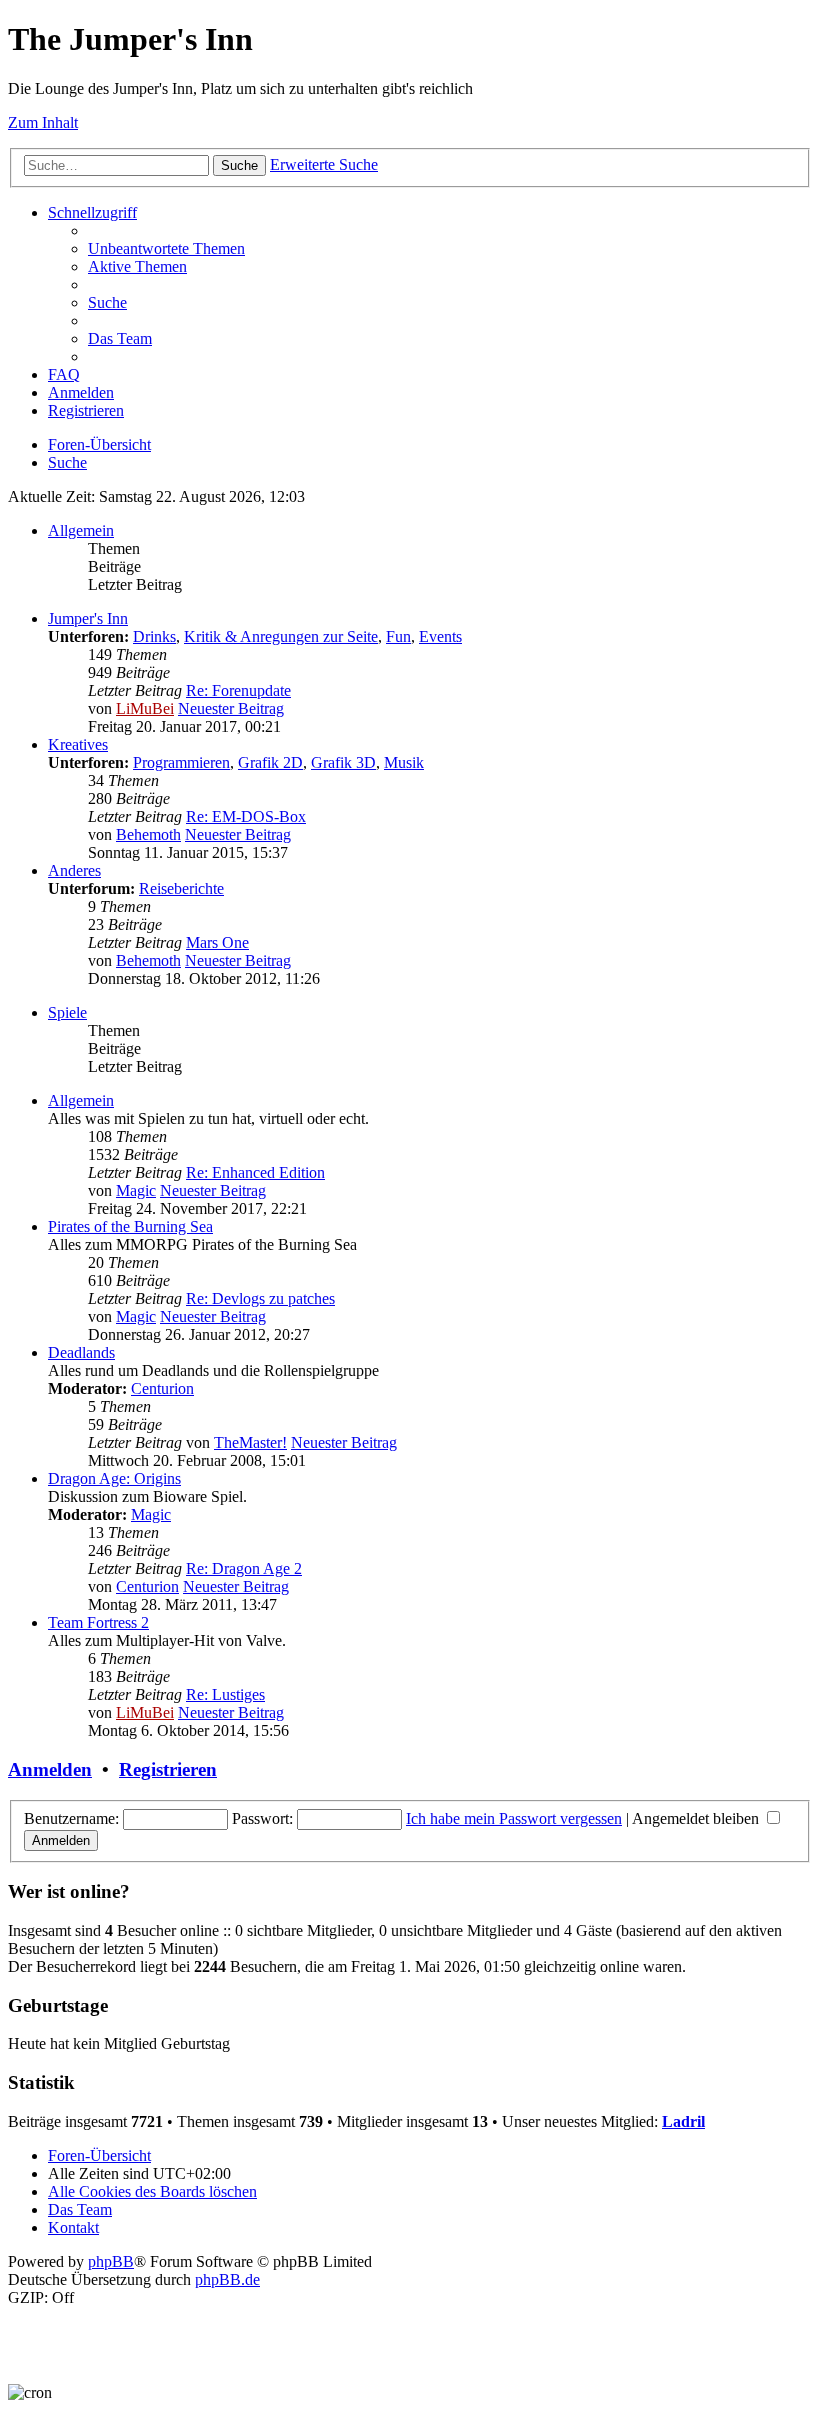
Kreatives (78, 744)
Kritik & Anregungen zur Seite (281, 636)
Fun (398, 636)
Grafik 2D (270, 762)
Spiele (67, 1012)
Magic (136, 1190)
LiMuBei (145, 708)
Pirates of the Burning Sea (130, 1226)
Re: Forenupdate (238, 690)
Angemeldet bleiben (697, 1818)
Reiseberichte (181, 888)
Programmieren (181, 762)
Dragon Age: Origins (114, 1478)
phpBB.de (227, 2279)
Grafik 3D (343, 762)
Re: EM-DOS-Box (246, 816)
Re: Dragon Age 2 (244, 1568)
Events (440, 636)
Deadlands (81, 1352)
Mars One (217, 942)
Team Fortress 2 (98, 1622)
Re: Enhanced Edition (255, 1172)
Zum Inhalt (43, 122)
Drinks (154, 636)
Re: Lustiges (225, 1694)
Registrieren (168, 1769)
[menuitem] (166, 248)
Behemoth (148, 834)
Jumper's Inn (88, 618)
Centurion (162, 1388)
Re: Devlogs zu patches (260, 1298)
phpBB (111, 2261)
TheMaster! (250, 1442)
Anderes (74, 870)
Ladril (683, 2121)
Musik (404, 762)
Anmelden (50, 1769)
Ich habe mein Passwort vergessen (514, 1818)
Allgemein (81, 530)
